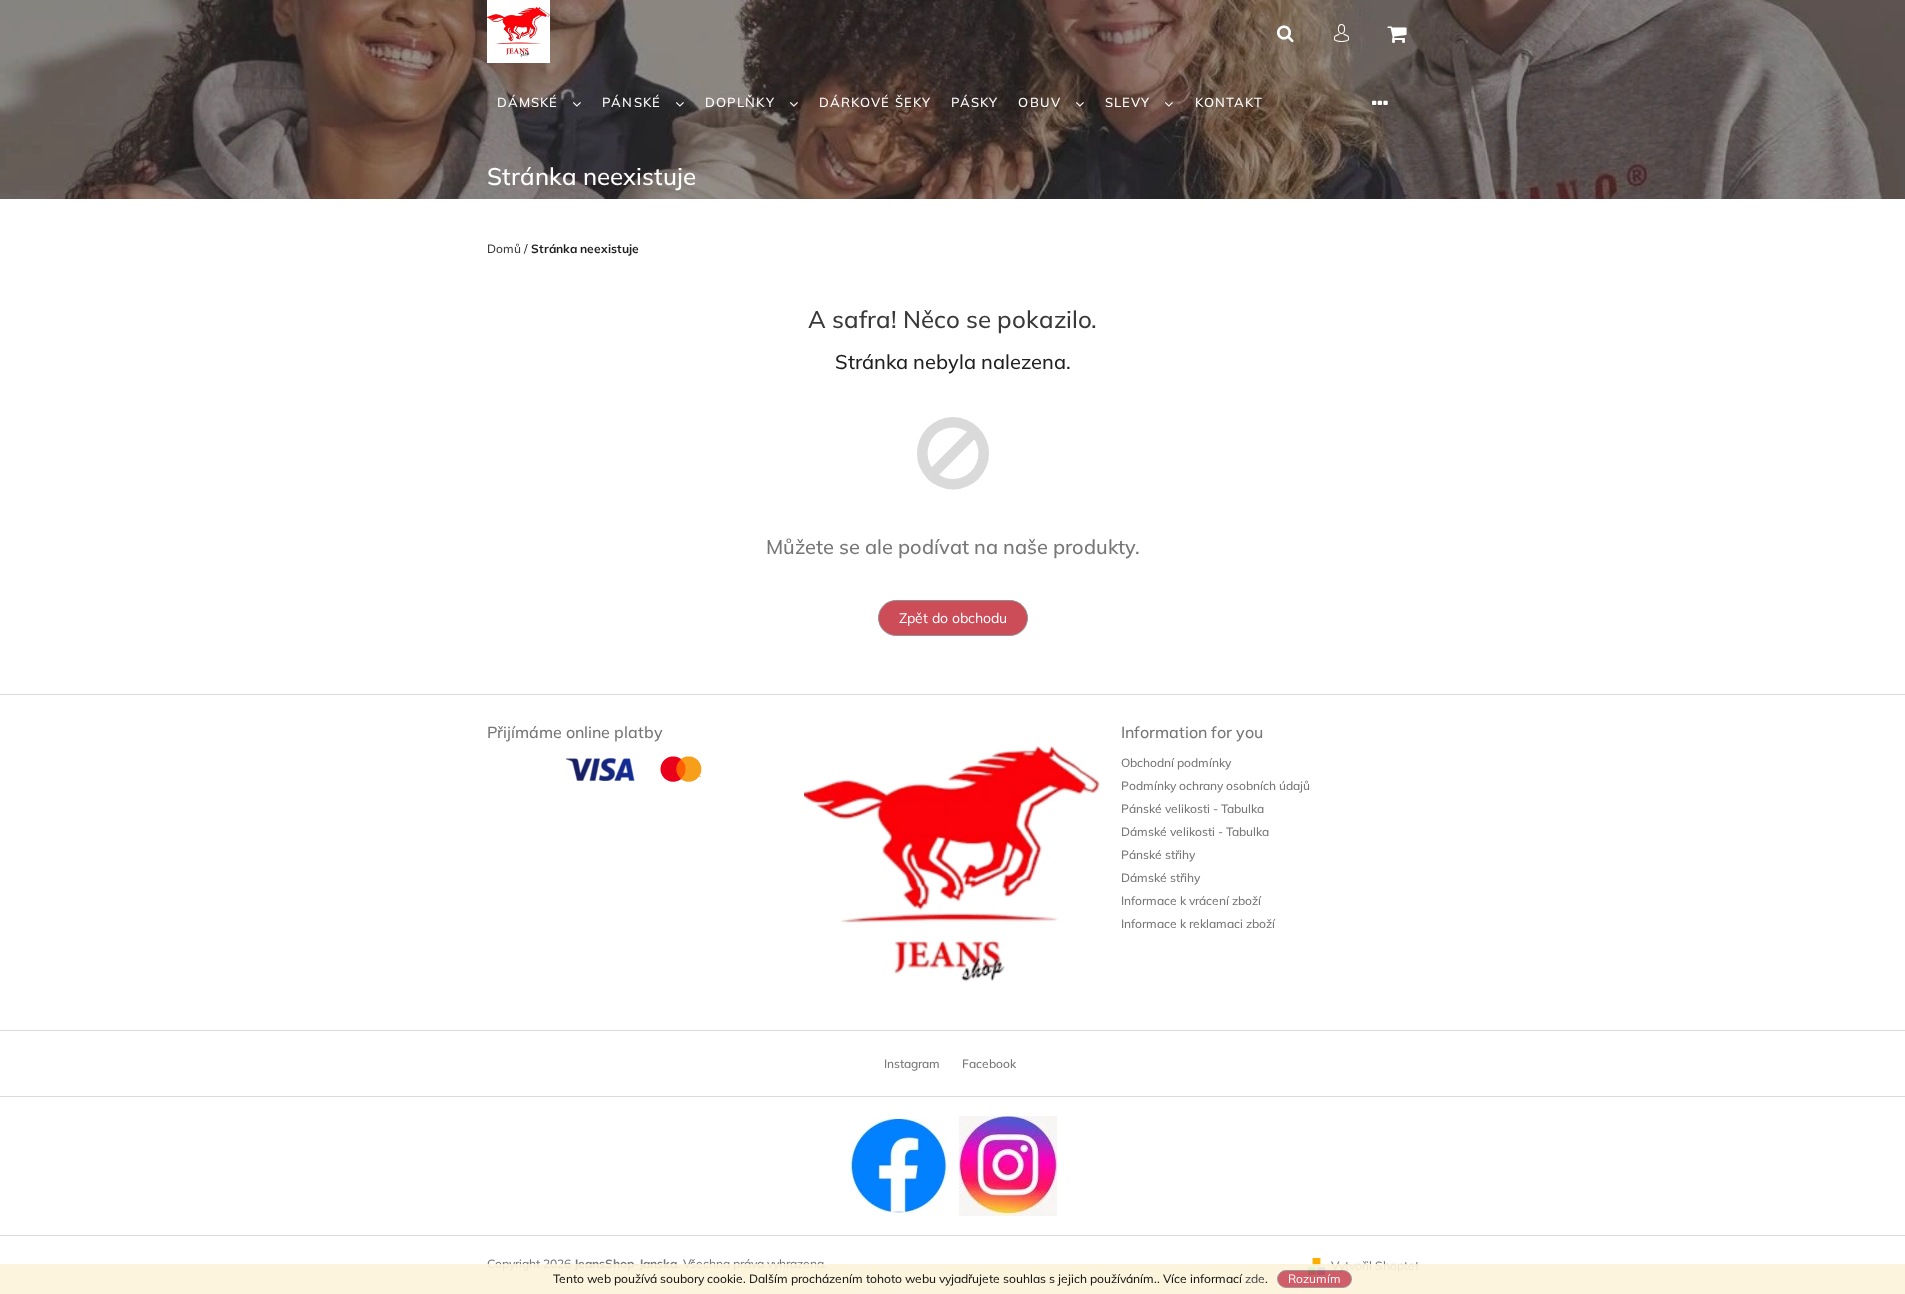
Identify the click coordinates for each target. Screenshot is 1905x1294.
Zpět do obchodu (953, 618)
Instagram (912, 1063)
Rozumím (1314, 1278)
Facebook (989, 1063)
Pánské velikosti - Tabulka (1192, 808)
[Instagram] (1008, 1164)
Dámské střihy (1160, 877)
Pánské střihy (1158, 854)
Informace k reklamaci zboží (1198, 923)
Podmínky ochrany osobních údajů (1215, 785)
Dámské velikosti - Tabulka (1195, 831)
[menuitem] (540, 102)
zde (1255, 1278)
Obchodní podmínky (1176, 762)
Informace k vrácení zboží (1191, 900)
